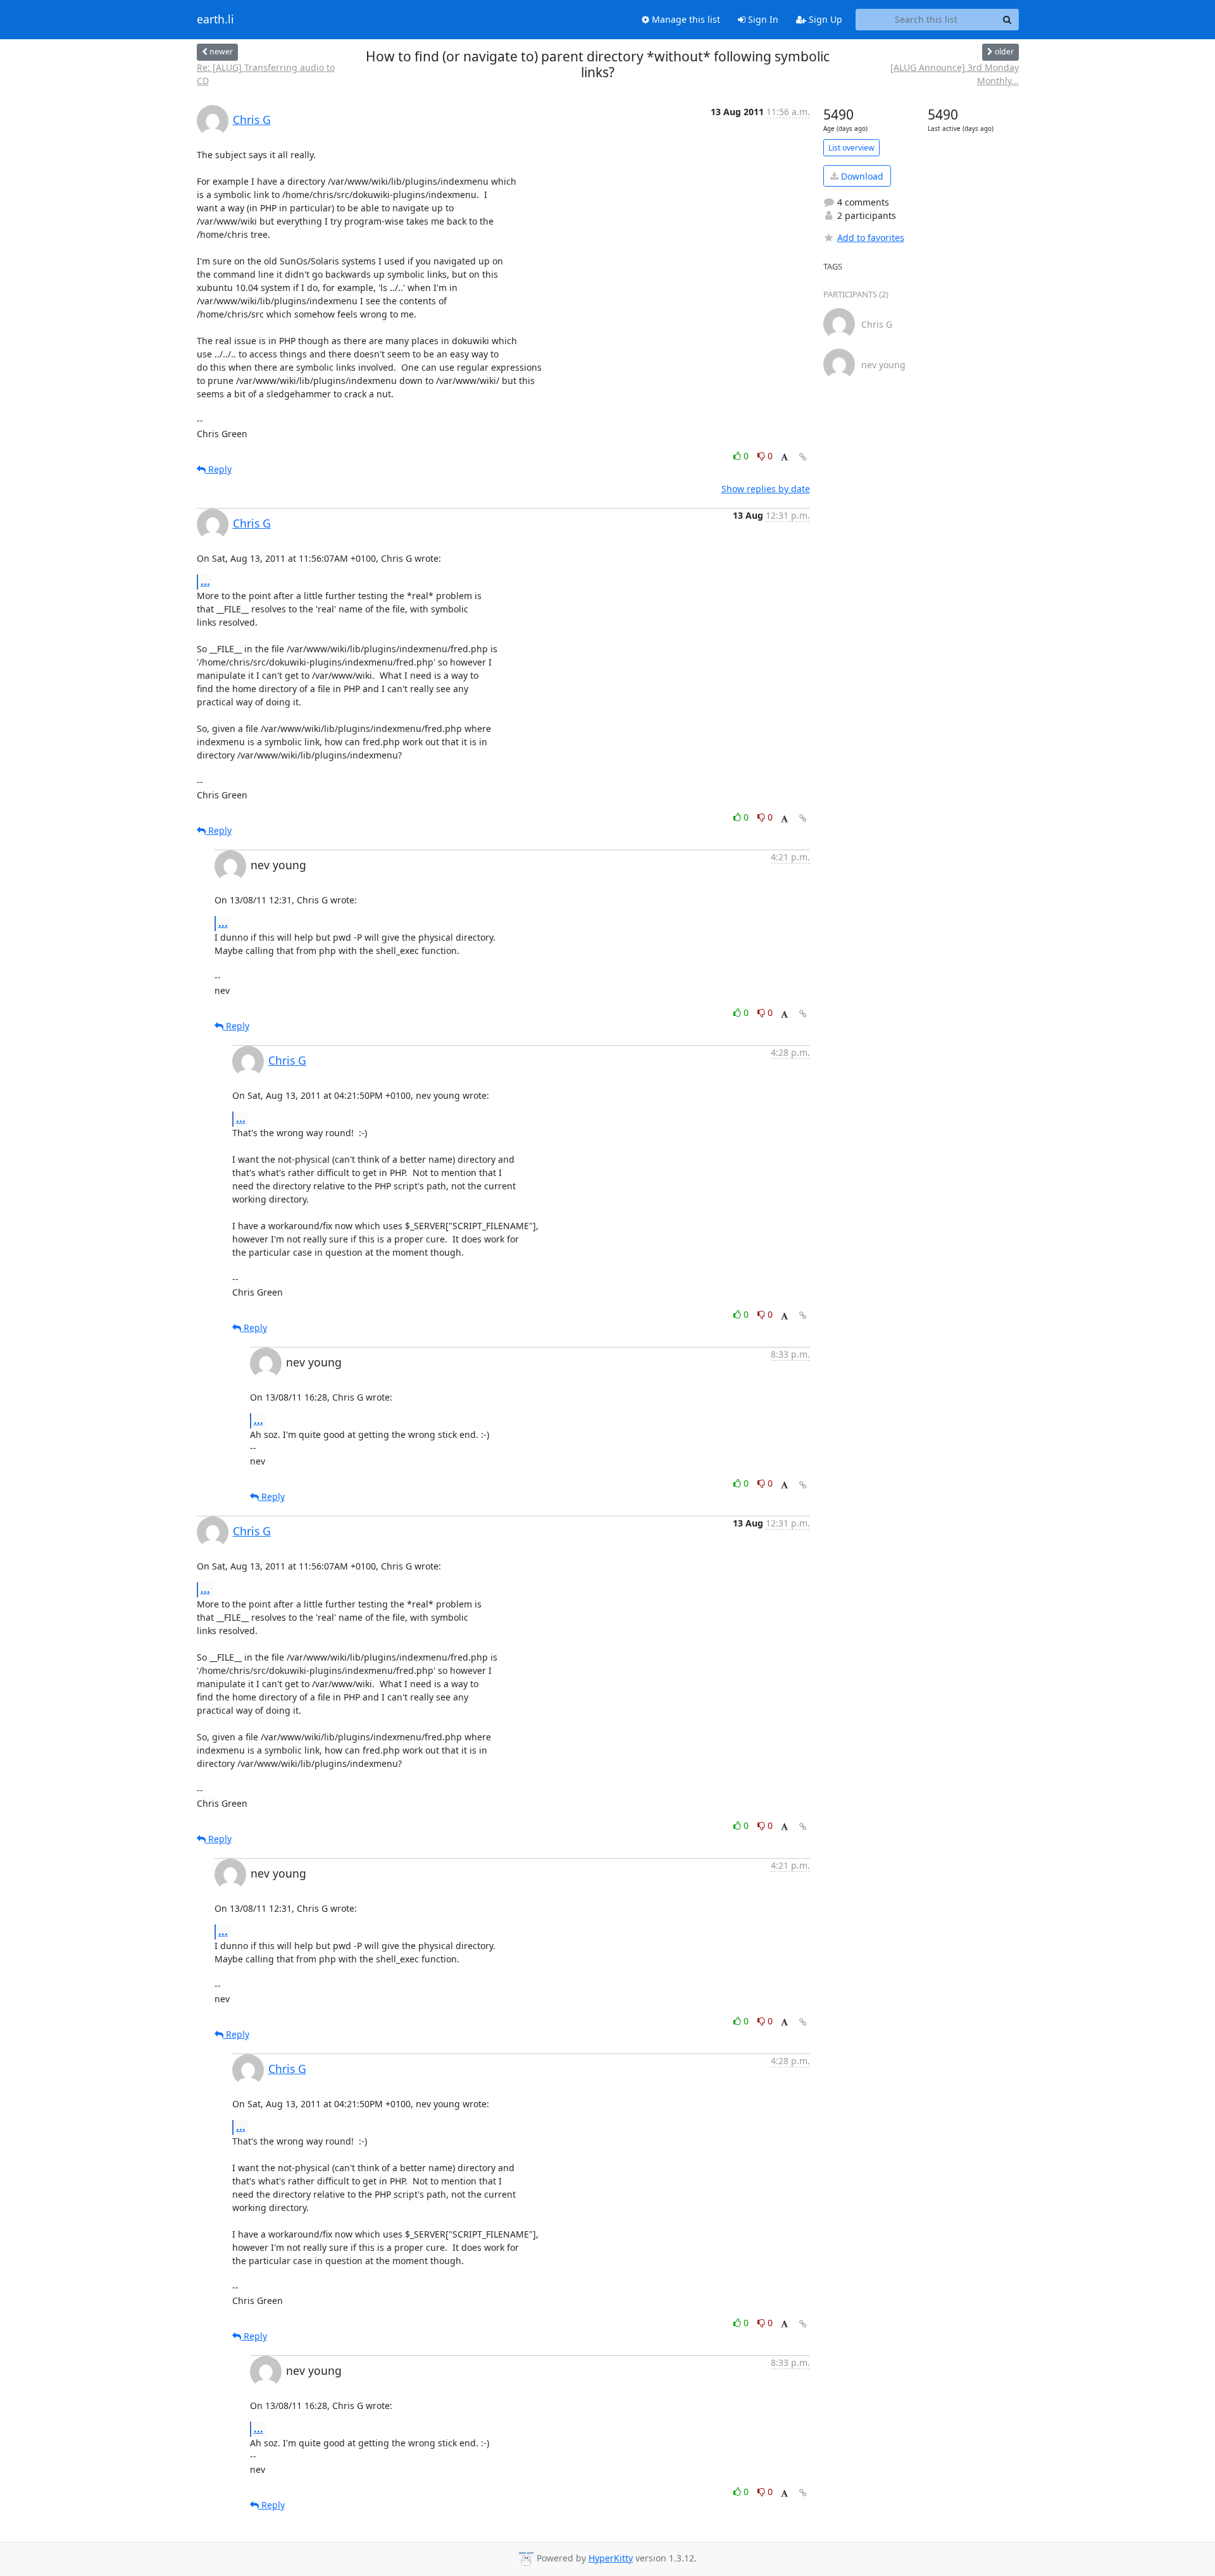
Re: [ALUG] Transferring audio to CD (266, 74)
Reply (219, 469)
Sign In (762, 19)
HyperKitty (611, 2558)
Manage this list (685, 19)
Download (861, 176)
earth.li (215, 20)
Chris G (252, 120)
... (205, 581)
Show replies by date (766, 489)
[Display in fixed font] (784, 458)
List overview (851, 148)
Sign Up (824, 19)
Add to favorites (871, 238)
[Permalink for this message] (803, 457)
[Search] (1007, 20)
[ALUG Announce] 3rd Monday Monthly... (955, 74)
